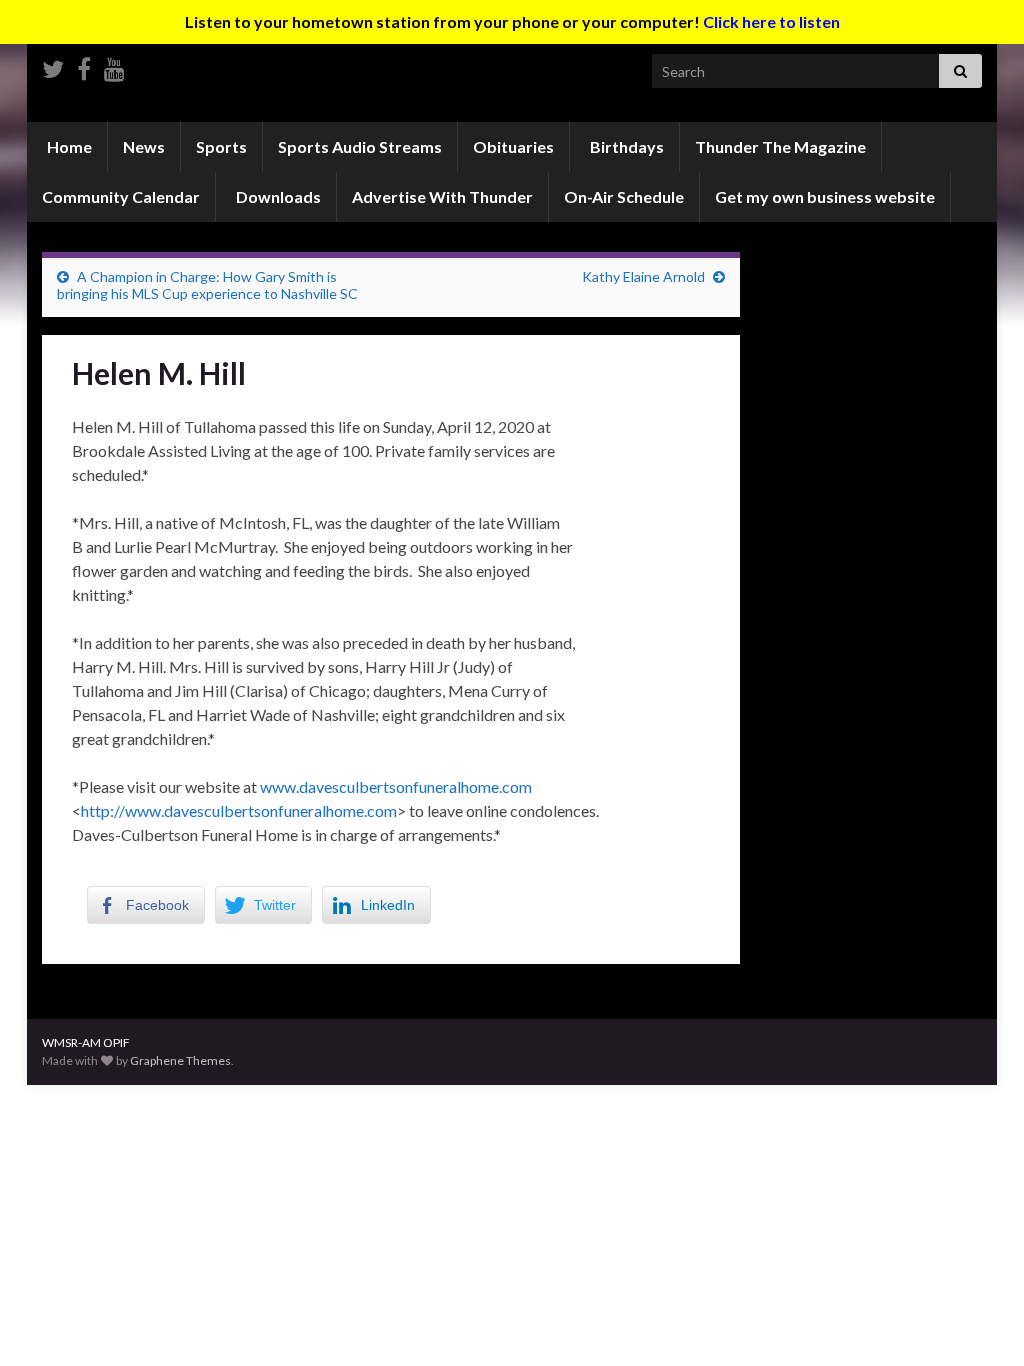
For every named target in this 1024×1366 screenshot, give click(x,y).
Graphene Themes (180, 1060)
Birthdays (625, 146)
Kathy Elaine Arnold (643, 276)
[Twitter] (53, 65)
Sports (221, 146)
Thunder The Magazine (780, 146)
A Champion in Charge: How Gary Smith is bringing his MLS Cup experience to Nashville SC (207, 285)
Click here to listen (771, 21)
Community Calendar (121, 196)
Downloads (277, 196)
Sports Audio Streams (360, 146)
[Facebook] (84, 65)
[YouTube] (114, 65)
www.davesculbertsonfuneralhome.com (396, 786)
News (144, 146)
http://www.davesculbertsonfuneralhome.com (239, 810)
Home (68, 146)
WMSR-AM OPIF (86, 1042)
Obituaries (513, 146)
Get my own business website (825, 196)
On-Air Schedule (624, 196)
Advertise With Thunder (442, 196)
